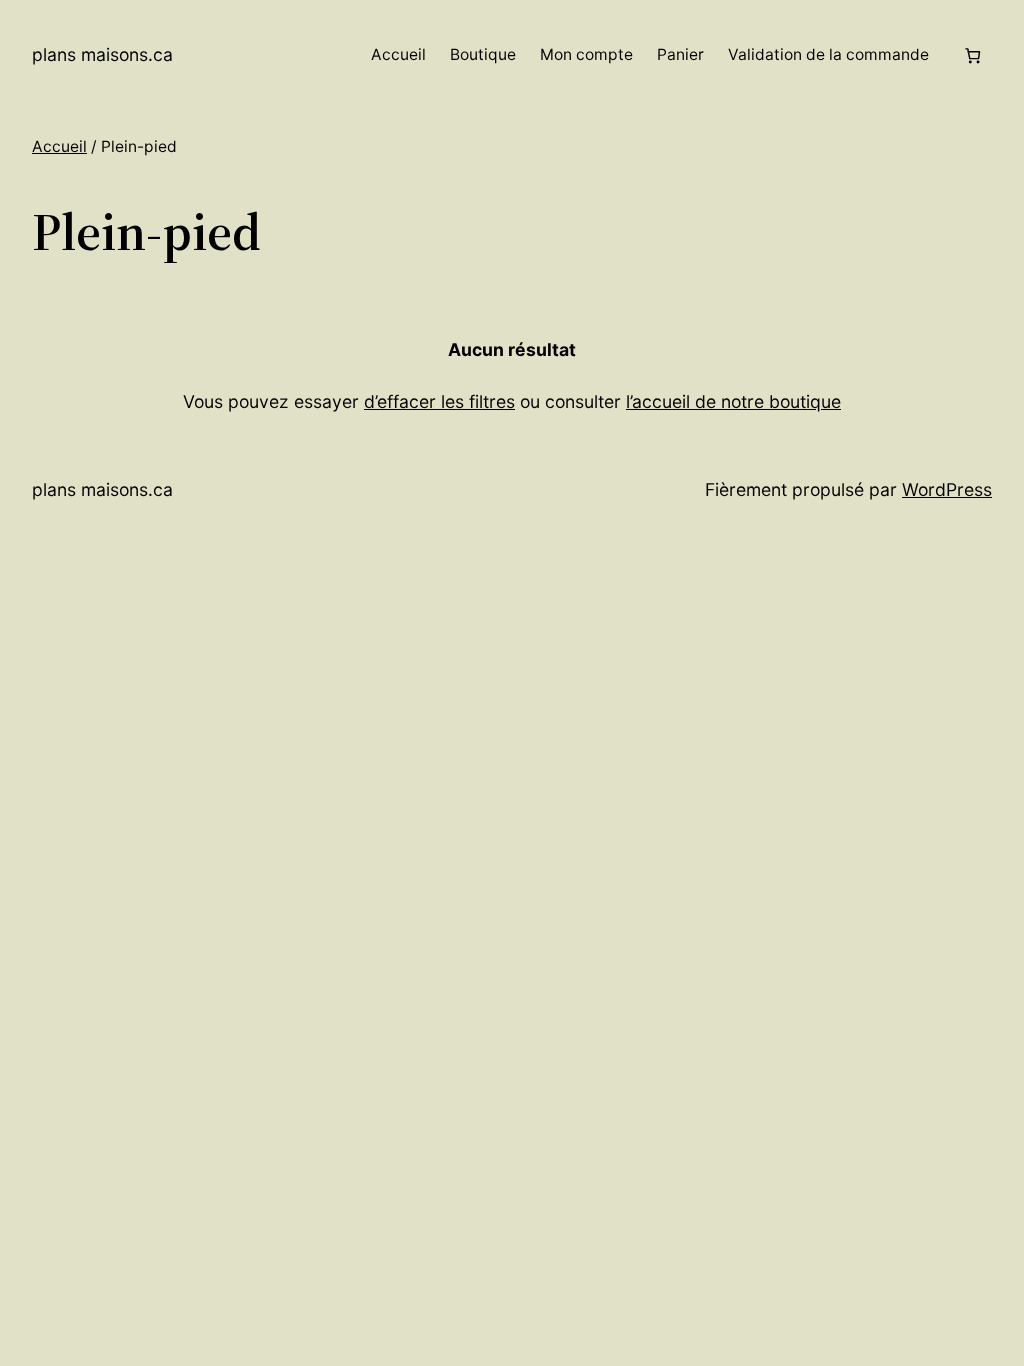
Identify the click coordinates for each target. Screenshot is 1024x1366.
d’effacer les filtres (439, 401)
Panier (680, 54)
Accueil (398, 54)
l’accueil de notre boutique (733, 401)
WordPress (947, 489)
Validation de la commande (828, 54)
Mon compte (586, 54)
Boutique (483, 54)
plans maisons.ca (102, 54)
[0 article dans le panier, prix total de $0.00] (972, 55)
